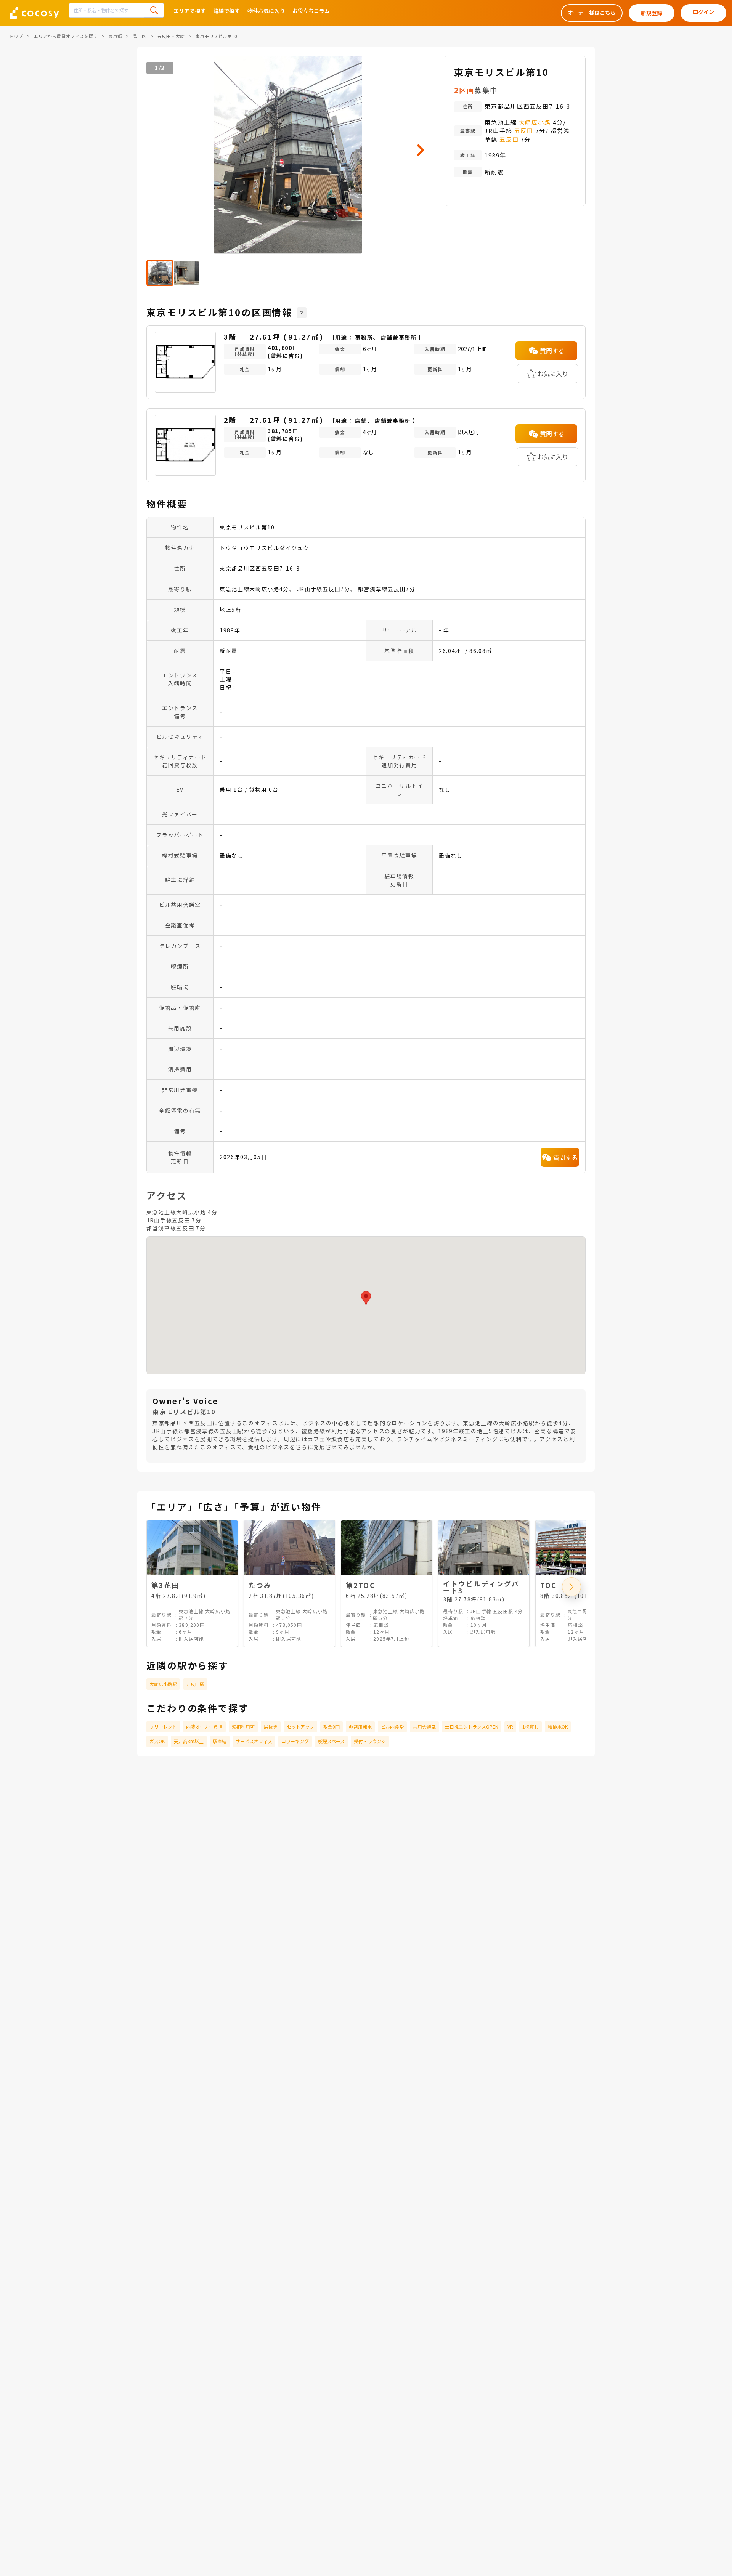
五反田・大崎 (171, 36)
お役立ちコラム (311, 11)
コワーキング (295, 1741)
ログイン (703, 12)
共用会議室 (424, 1727)
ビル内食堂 (392, 1727)
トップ (16, 36)
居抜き (271, 1727)
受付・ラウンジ (370, 1741)
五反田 (524, 131)
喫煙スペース (331, 1741)
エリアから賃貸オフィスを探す (66, 36)
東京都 (115, 36)
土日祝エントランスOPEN (472, 1727)
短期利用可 (243, 1727)
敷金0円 (331, 1727)
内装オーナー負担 (204, 1727)
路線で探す (226, 11)
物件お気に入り (266, 11)
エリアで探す (189, 11)
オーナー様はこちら (592, 13)
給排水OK (558, 1727)
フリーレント (163, 1727)
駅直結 (220, 1741)
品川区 (140, 36)
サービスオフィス (254, 1741)
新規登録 (652, 13)
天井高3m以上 (189, 1741)
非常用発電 (360, 1727)
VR (510, 1727)
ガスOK (157, 1741)
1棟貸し (531, 1727)
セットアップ (300, 1727)
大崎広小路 (535, 122)
